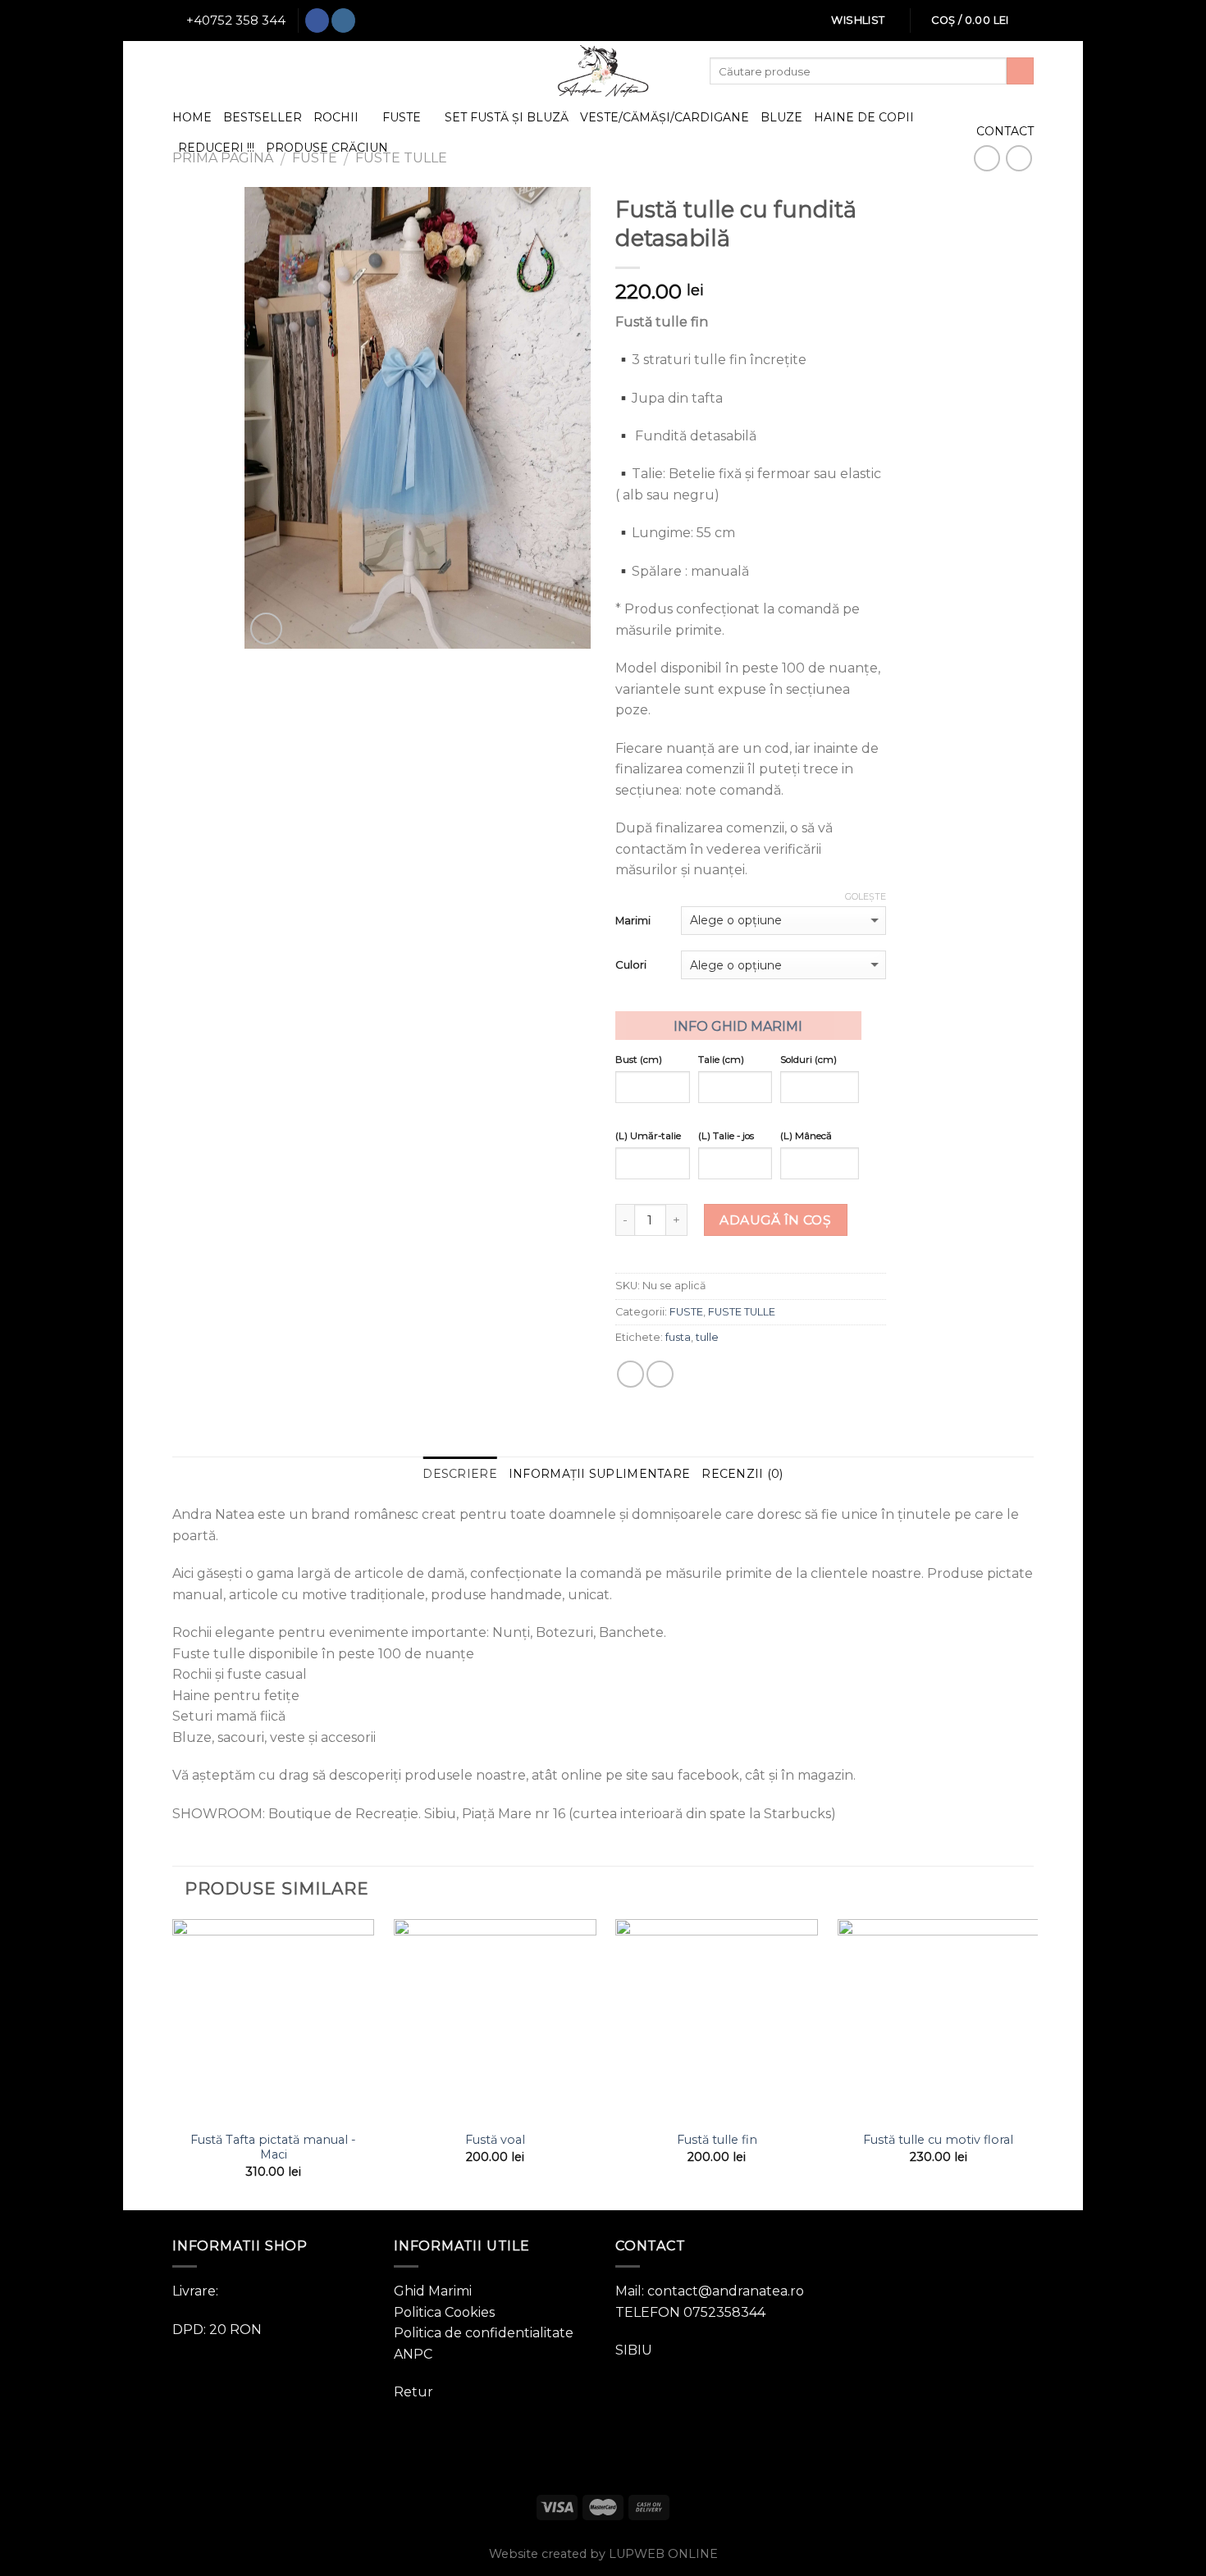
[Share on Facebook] (630, 1374)
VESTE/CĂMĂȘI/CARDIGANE (665, 117)
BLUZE (781, 117)
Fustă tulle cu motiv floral (938, 2140)
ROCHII (336, 117)
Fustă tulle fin (717, 2140)
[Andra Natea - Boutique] (603, 71)
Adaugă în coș (775, 1220)
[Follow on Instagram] (343, 21)
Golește (866, 896)
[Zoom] (266, 629)
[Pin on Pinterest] (660, 1374)
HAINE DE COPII (864, 117)
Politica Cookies (444, 2312)
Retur (413, 2392)
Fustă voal (495, 2140)
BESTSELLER (263, 117)
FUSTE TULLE (742, 1312)
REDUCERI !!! (216, 148)
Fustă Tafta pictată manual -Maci (273, 2147)
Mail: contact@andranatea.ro (710, 2291)
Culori (631, 964)
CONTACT (1005, 131)
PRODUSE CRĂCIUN (327, 148)
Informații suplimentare (599, 1474)
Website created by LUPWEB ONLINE (603, 2554)
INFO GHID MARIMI (738, 1026)
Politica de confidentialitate (484, 2333)
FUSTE (402, 117)
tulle (707, 1337)
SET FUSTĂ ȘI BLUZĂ (507, 117)
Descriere (460, 1474)
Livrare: (195, 2291)
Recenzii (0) (742, 1474)
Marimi (633, 920)
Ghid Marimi (433, 2291)
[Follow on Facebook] (317, 21)
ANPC (413, 2354)
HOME (192, 117)
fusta (678, 1337)
